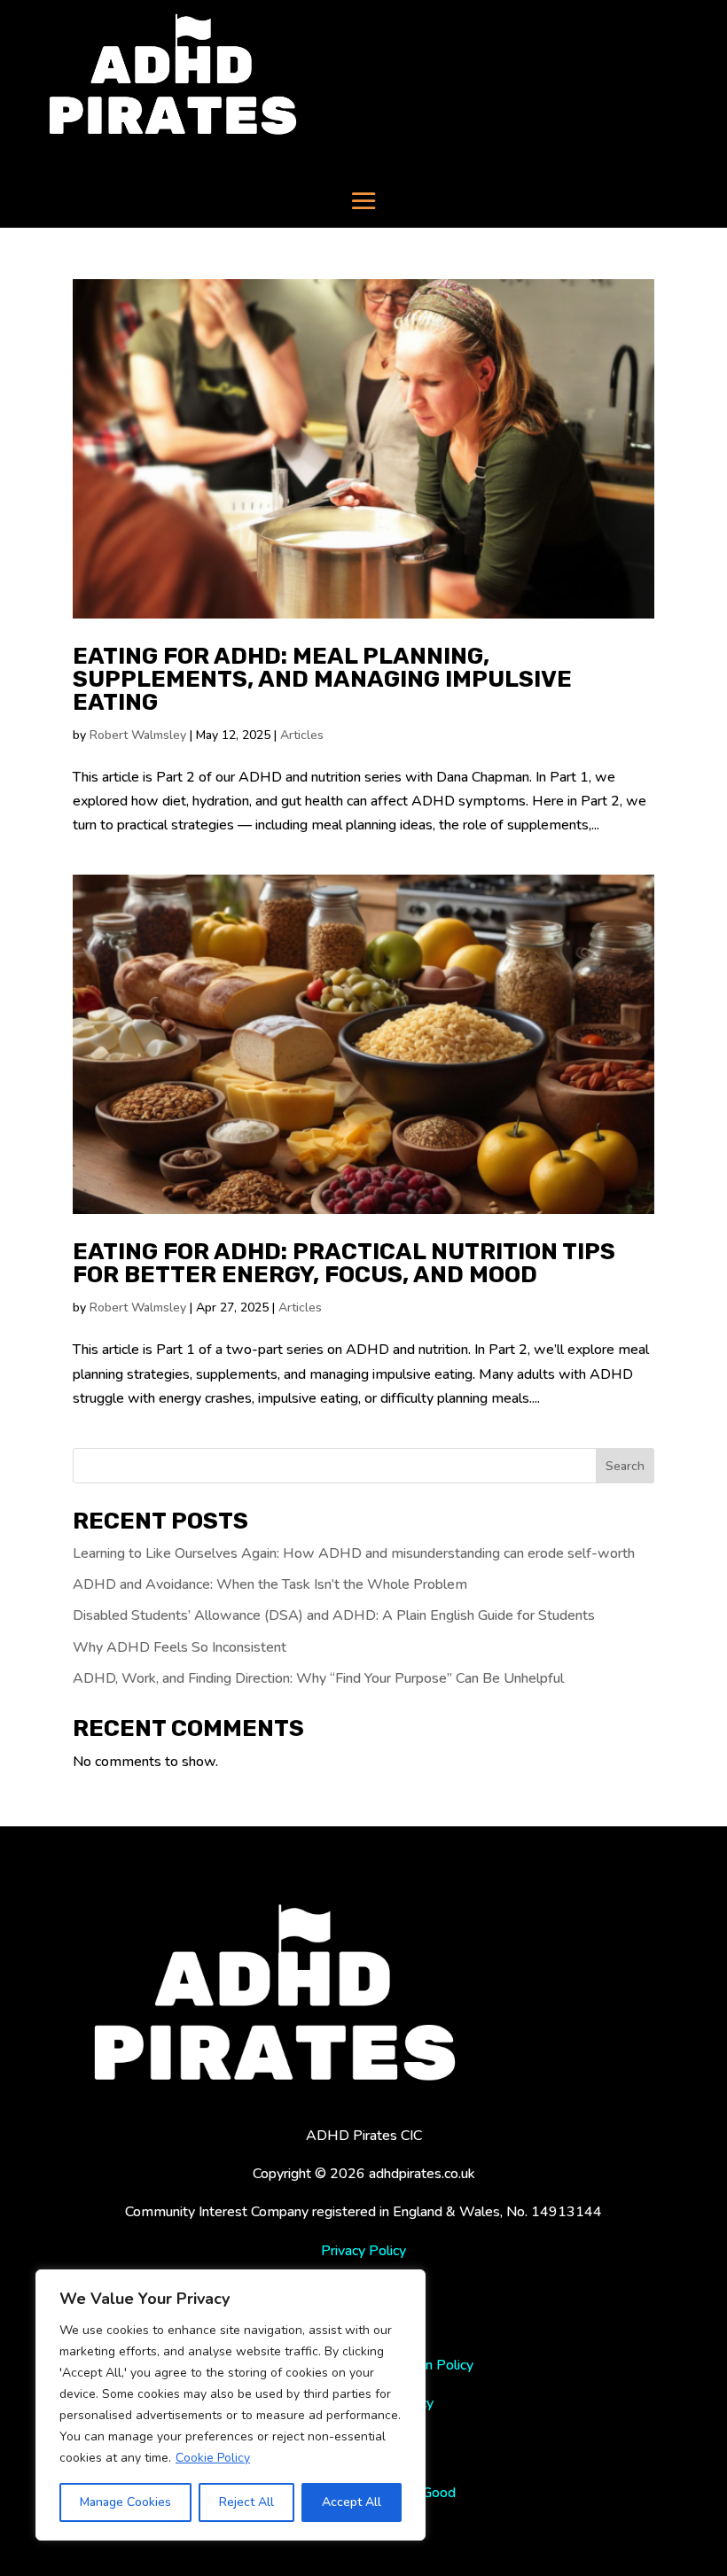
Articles (302, 735)
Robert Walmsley (138, 735)
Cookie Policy (213, 2458)
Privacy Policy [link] (363, 2251)
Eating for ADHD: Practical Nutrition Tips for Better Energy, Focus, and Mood (344, 1263)
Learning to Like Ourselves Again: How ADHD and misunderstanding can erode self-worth (354, 1553)
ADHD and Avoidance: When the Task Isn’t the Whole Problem (270, 1584)
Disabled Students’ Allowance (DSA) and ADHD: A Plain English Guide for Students (334, 1615)
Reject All (246, 2502)
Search (625, 1466)
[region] (231, 2405)
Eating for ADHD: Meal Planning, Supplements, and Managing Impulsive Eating (322, 679)
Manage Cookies (125, 2502)
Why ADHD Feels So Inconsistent (180, 1647)
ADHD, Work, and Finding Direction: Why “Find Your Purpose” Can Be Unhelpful (318, 1678)
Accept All (352, 2502)
